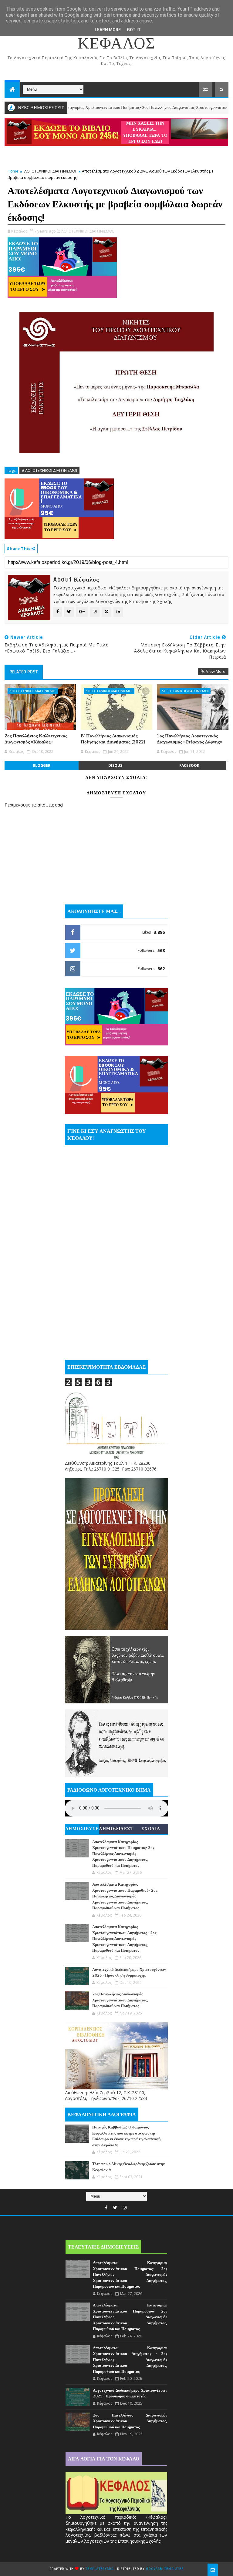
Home (13, 171)
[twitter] (115, 2208)
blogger (42, 765)
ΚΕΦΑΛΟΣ (116, 44)
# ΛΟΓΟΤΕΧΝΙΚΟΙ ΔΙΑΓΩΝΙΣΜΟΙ (49, 470)
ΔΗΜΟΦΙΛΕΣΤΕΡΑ (116, 1830)
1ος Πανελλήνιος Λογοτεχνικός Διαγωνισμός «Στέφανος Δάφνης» (189, 739)
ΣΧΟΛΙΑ (151, 1829)
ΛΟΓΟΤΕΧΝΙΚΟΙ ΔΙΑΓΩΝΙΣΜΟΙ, (88, 231)
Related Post (24, 672)
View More (216, 671)
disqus (115, 765)
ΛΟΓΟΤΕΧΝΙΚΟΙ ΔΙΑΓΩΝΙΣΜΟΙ (50, 171)
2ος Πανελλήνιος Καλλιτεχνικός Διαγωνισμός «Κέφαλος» (36, 739)
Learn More (108, 30)
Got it (134, 30)
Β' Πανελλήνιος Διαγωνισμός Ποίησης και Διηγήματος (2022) (113, 739)
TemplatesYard (100, 2569)
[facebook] (106, 2208)
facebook (189, 765)
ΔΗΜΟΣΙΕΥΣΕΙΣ (82, 1830)
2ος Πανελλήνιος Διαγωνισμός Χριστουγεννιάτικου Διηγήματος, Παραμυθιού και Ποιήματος (120, 2000)
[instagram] (125, 2208)
